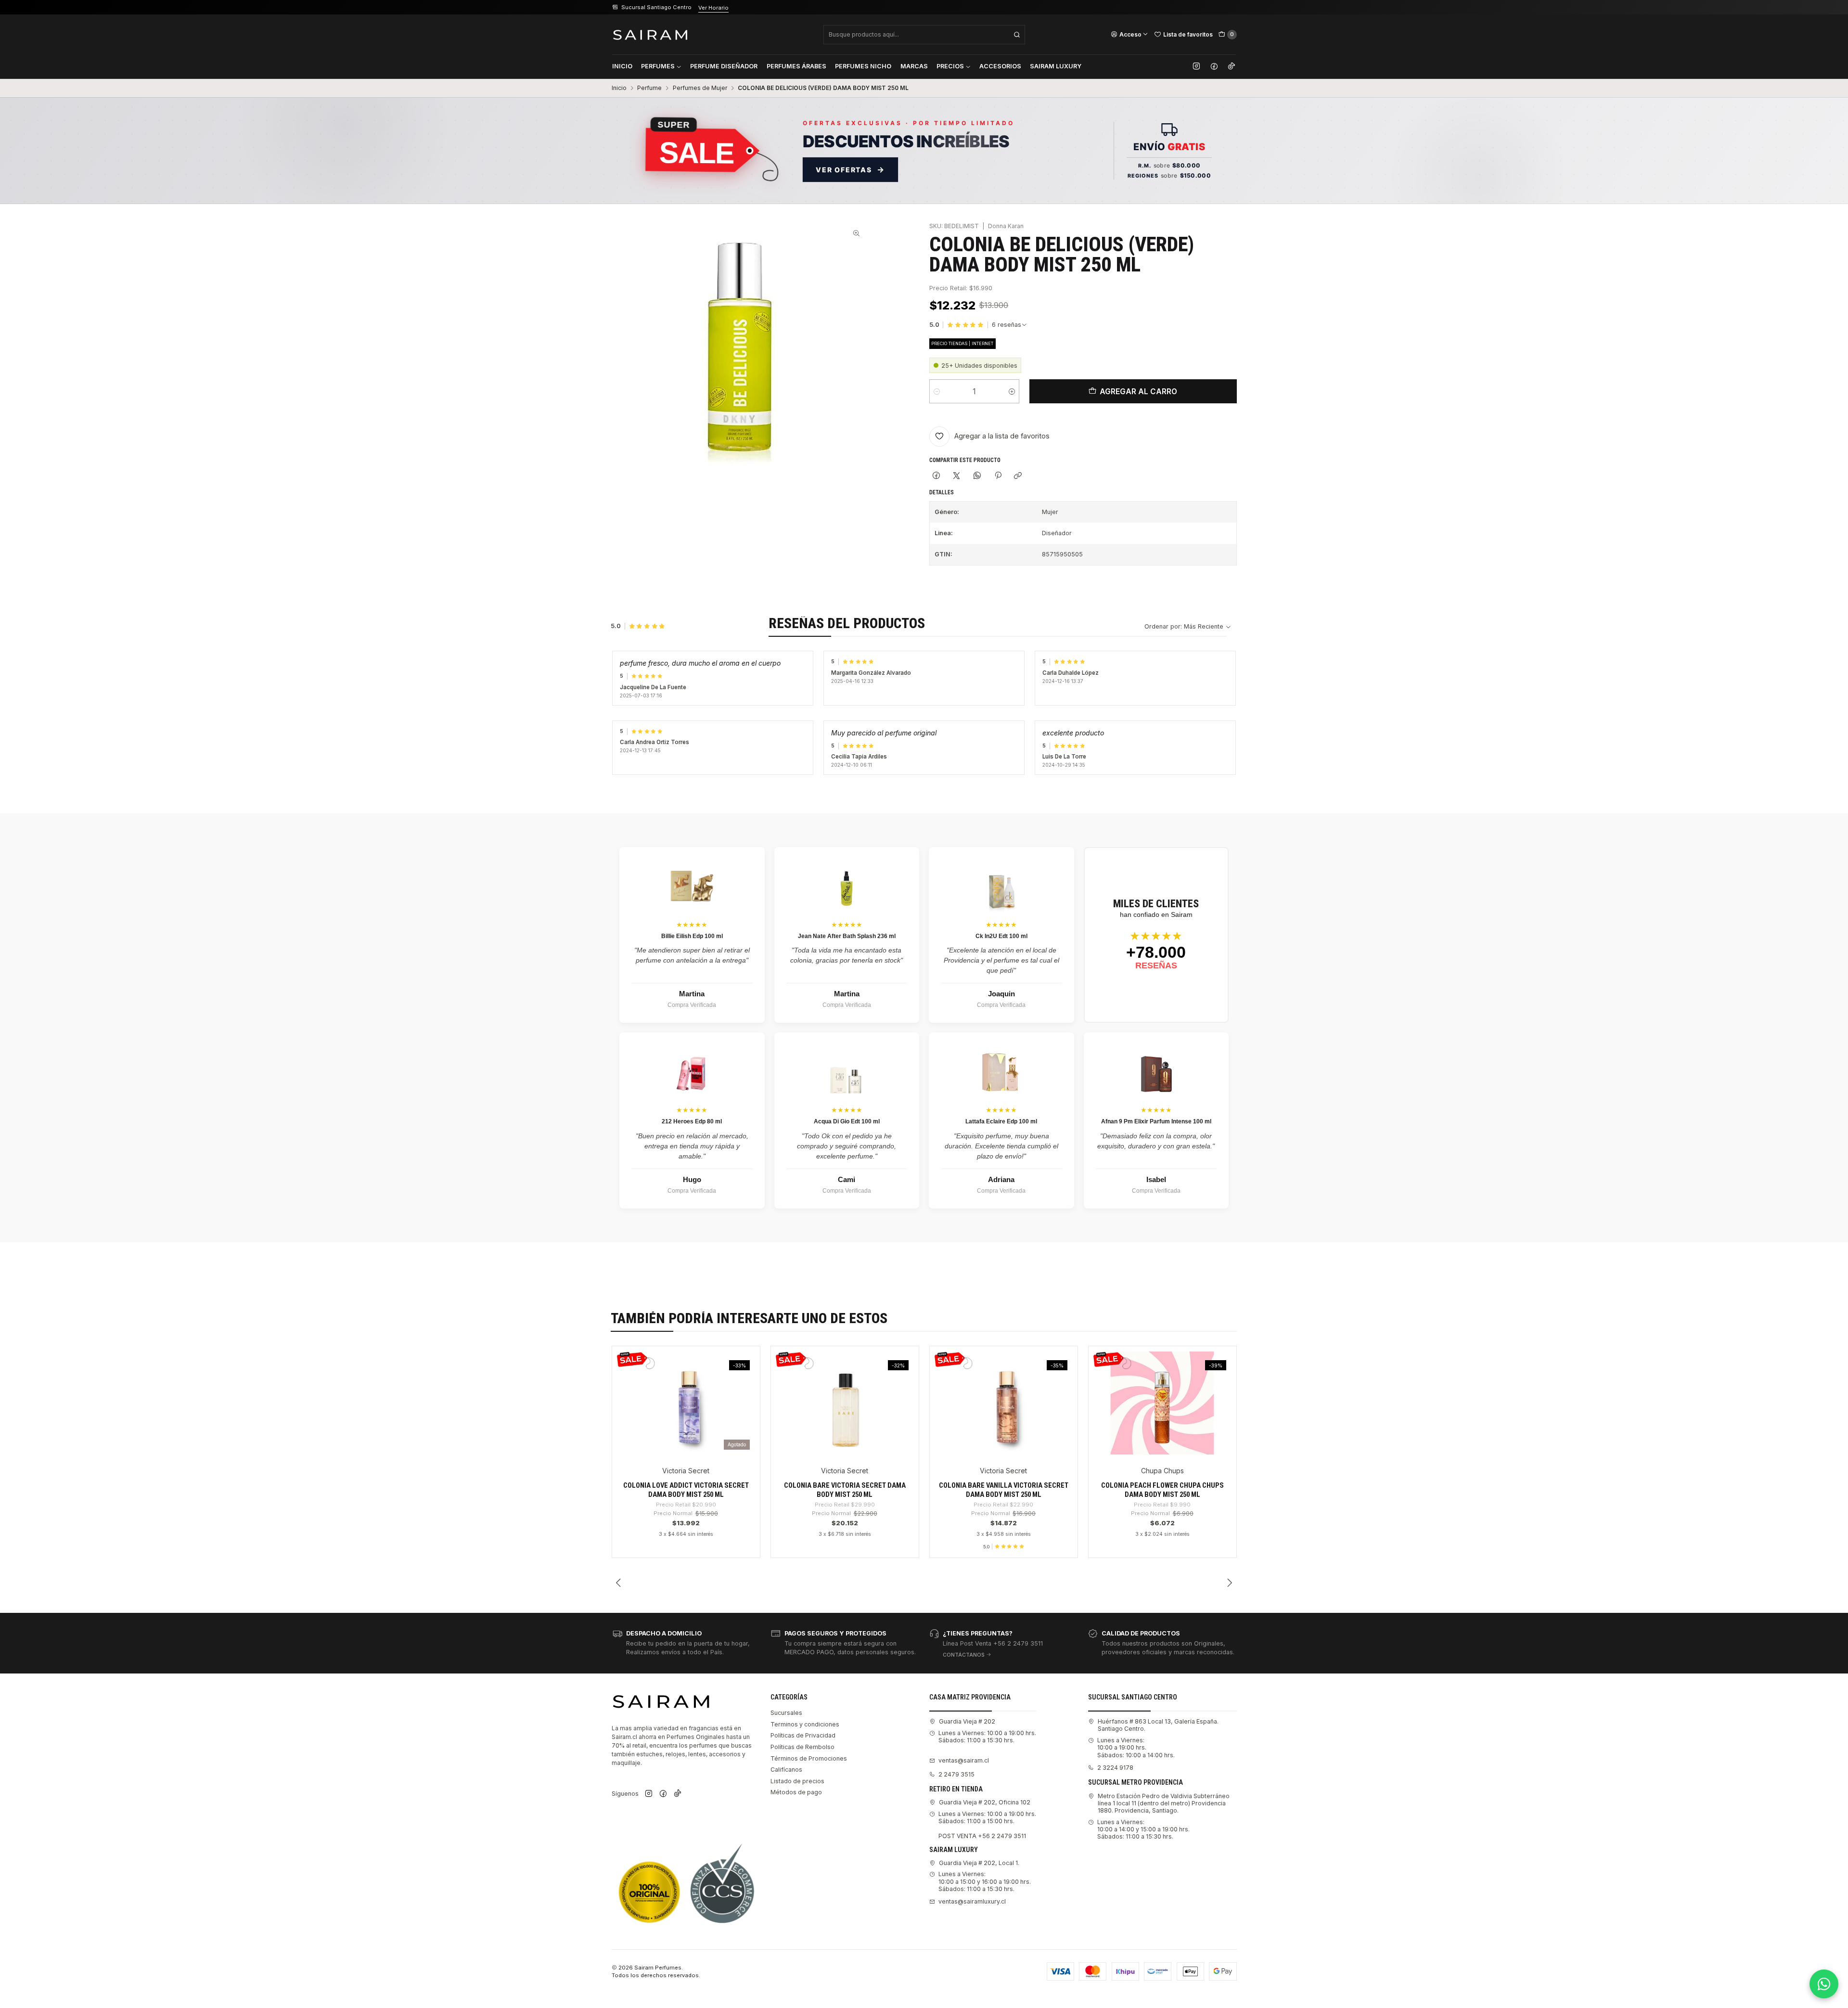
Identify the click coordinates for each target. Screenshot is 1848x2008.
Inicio (622, 66)
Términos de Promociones (809, 1758)
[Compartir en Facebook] (937, 476)
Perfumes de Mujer (700, 88)
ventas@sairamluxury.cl (972, 1901)
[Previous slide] (619, 1583)
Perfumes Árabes (796, 66)
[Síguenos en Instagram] (1196, 66)
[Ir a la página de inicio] (650, 34)
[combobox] (924, 35)
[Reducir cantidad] (937, 391)
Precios (950, 66)
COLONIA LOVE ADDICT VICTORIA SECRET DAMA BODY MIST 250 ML (686, 1490)
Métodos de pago (796, 1792)
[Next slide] (1230, 1583)
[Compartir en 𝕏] (957, 476)
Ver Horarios (728, 8)
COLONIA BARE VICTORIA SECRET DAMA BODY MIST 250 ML (845, 1490)
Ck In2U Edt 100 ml (1001, 936)
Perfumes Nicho (863, 66)
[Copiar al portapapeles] (1018, 476)
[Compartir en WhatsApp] (977, 476)
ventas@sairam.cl (964, 1760)
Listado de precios (797, 1781)
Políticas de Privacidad (803, 1735)
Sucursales (786, 1713)
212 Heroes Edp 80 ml (692, 1121)
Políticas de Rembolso (802, 1747)
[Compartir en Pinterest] (998, 476)
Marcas (914, 66)
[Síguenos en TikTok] (1232, 66)
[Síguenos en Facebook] (1214, 66)
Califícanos (786, 1770)
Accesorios (1000, 66)
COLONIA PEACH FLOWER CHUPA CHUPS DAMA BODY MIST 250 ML (1162, 1490)
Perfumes (658, 66)
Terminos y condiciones (805, 1724)
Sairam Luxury (1056, 66)
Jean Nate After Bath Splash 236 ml (847, 936)
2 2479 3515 (956, 1774)
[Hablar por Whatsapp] (1824, 1984)
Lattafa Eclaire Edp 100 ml (1001, 1121)
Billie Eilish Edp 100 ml (692, 936)
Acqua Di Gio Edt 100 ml (847, 1121)
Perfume (649, 88)
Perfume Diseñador (724, 66)
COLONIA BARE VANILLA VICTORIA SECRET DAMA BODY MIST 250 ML (1004, 1490)
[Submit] (1017, 35)
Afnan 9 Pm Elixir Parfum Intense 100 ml (1156, 1121)
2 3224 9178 (1115, 1768)
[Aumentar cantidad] (1012, 391)
